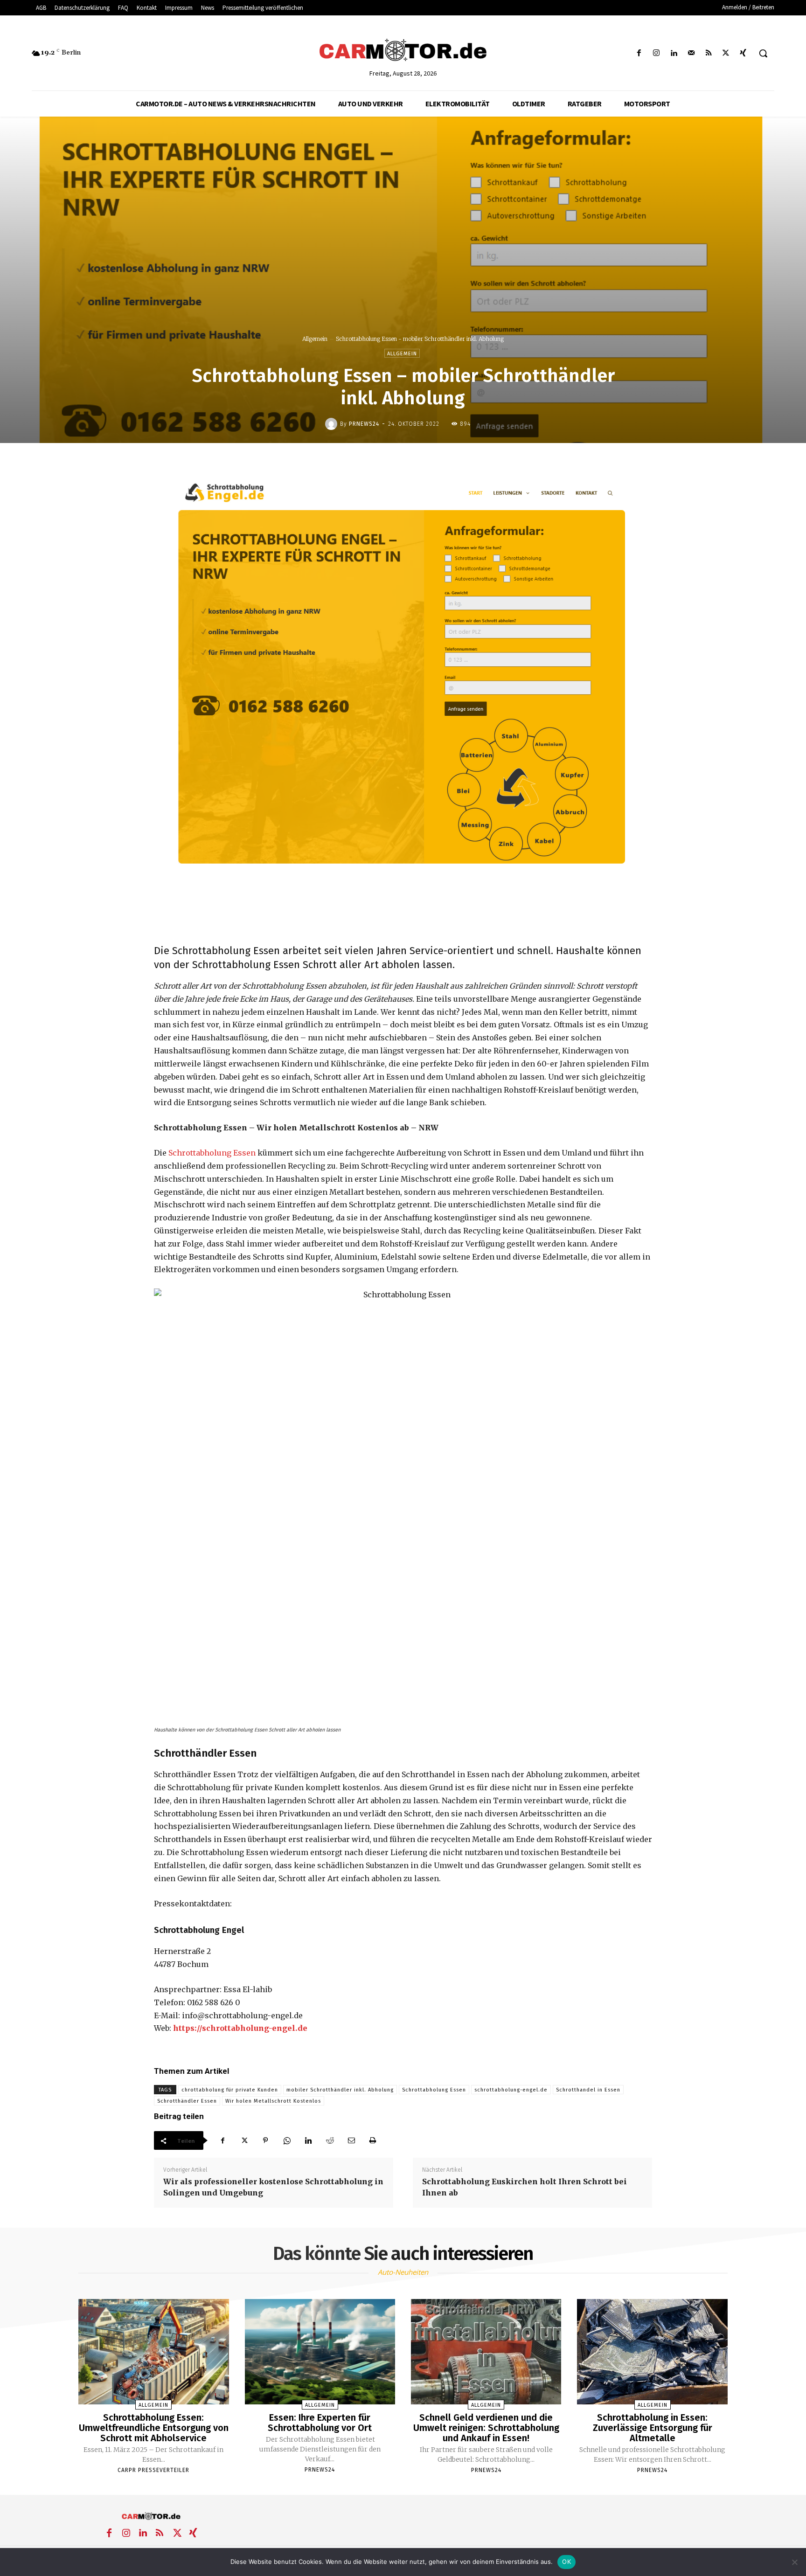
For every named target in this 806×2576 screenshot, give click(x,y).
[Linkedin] (674, 53)
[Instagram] (657, 53)
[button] (763, 53)
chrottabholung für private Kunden (230, 2090)
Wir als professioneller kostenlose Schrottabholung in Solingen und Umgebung (273, 2187)
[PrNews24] (333, 424)
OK (566, 2562)
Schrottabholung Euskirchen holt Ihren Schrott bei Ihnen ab (525, 2187)
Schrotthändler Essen (187, 2101)
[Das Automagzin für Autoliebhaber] (403, 51)
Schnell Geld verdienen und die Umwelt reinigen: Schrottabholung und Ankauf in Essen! (486, 2428)
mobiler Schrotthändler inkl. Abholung (340, 2090)
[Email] (351, 2140)
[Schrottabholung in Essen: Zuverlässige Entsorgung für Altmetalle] (652, 2352)
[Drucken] (373, 2140)
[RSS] (708, 53)
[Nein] (794, 2562)
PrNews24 (364, 424)
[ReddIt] (330, 2140)
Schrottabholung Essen (212, 1153)
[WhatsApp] (287, 2140)
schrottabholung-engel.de (511, 2090)
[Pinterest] (265, 2140)
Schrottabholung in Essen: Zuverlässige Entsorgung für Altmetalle (653, 2428)
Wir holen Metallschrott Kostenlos (273, 2101)
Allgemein (315, 339)
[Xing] (743, 53)
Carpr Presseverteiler (153, 2470)
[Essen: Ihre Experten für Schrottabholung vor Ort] (320, 2352)
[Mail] (691, 53)
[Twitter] (726, 53)
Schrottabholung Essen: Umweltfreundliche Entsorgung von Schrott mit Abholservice (154, 2428)
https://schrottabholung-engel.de (240, 2028)
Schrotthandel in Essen (588, 2090)
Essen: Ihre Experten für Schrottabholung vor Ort (320, 2423)
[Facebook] (639, 53)
